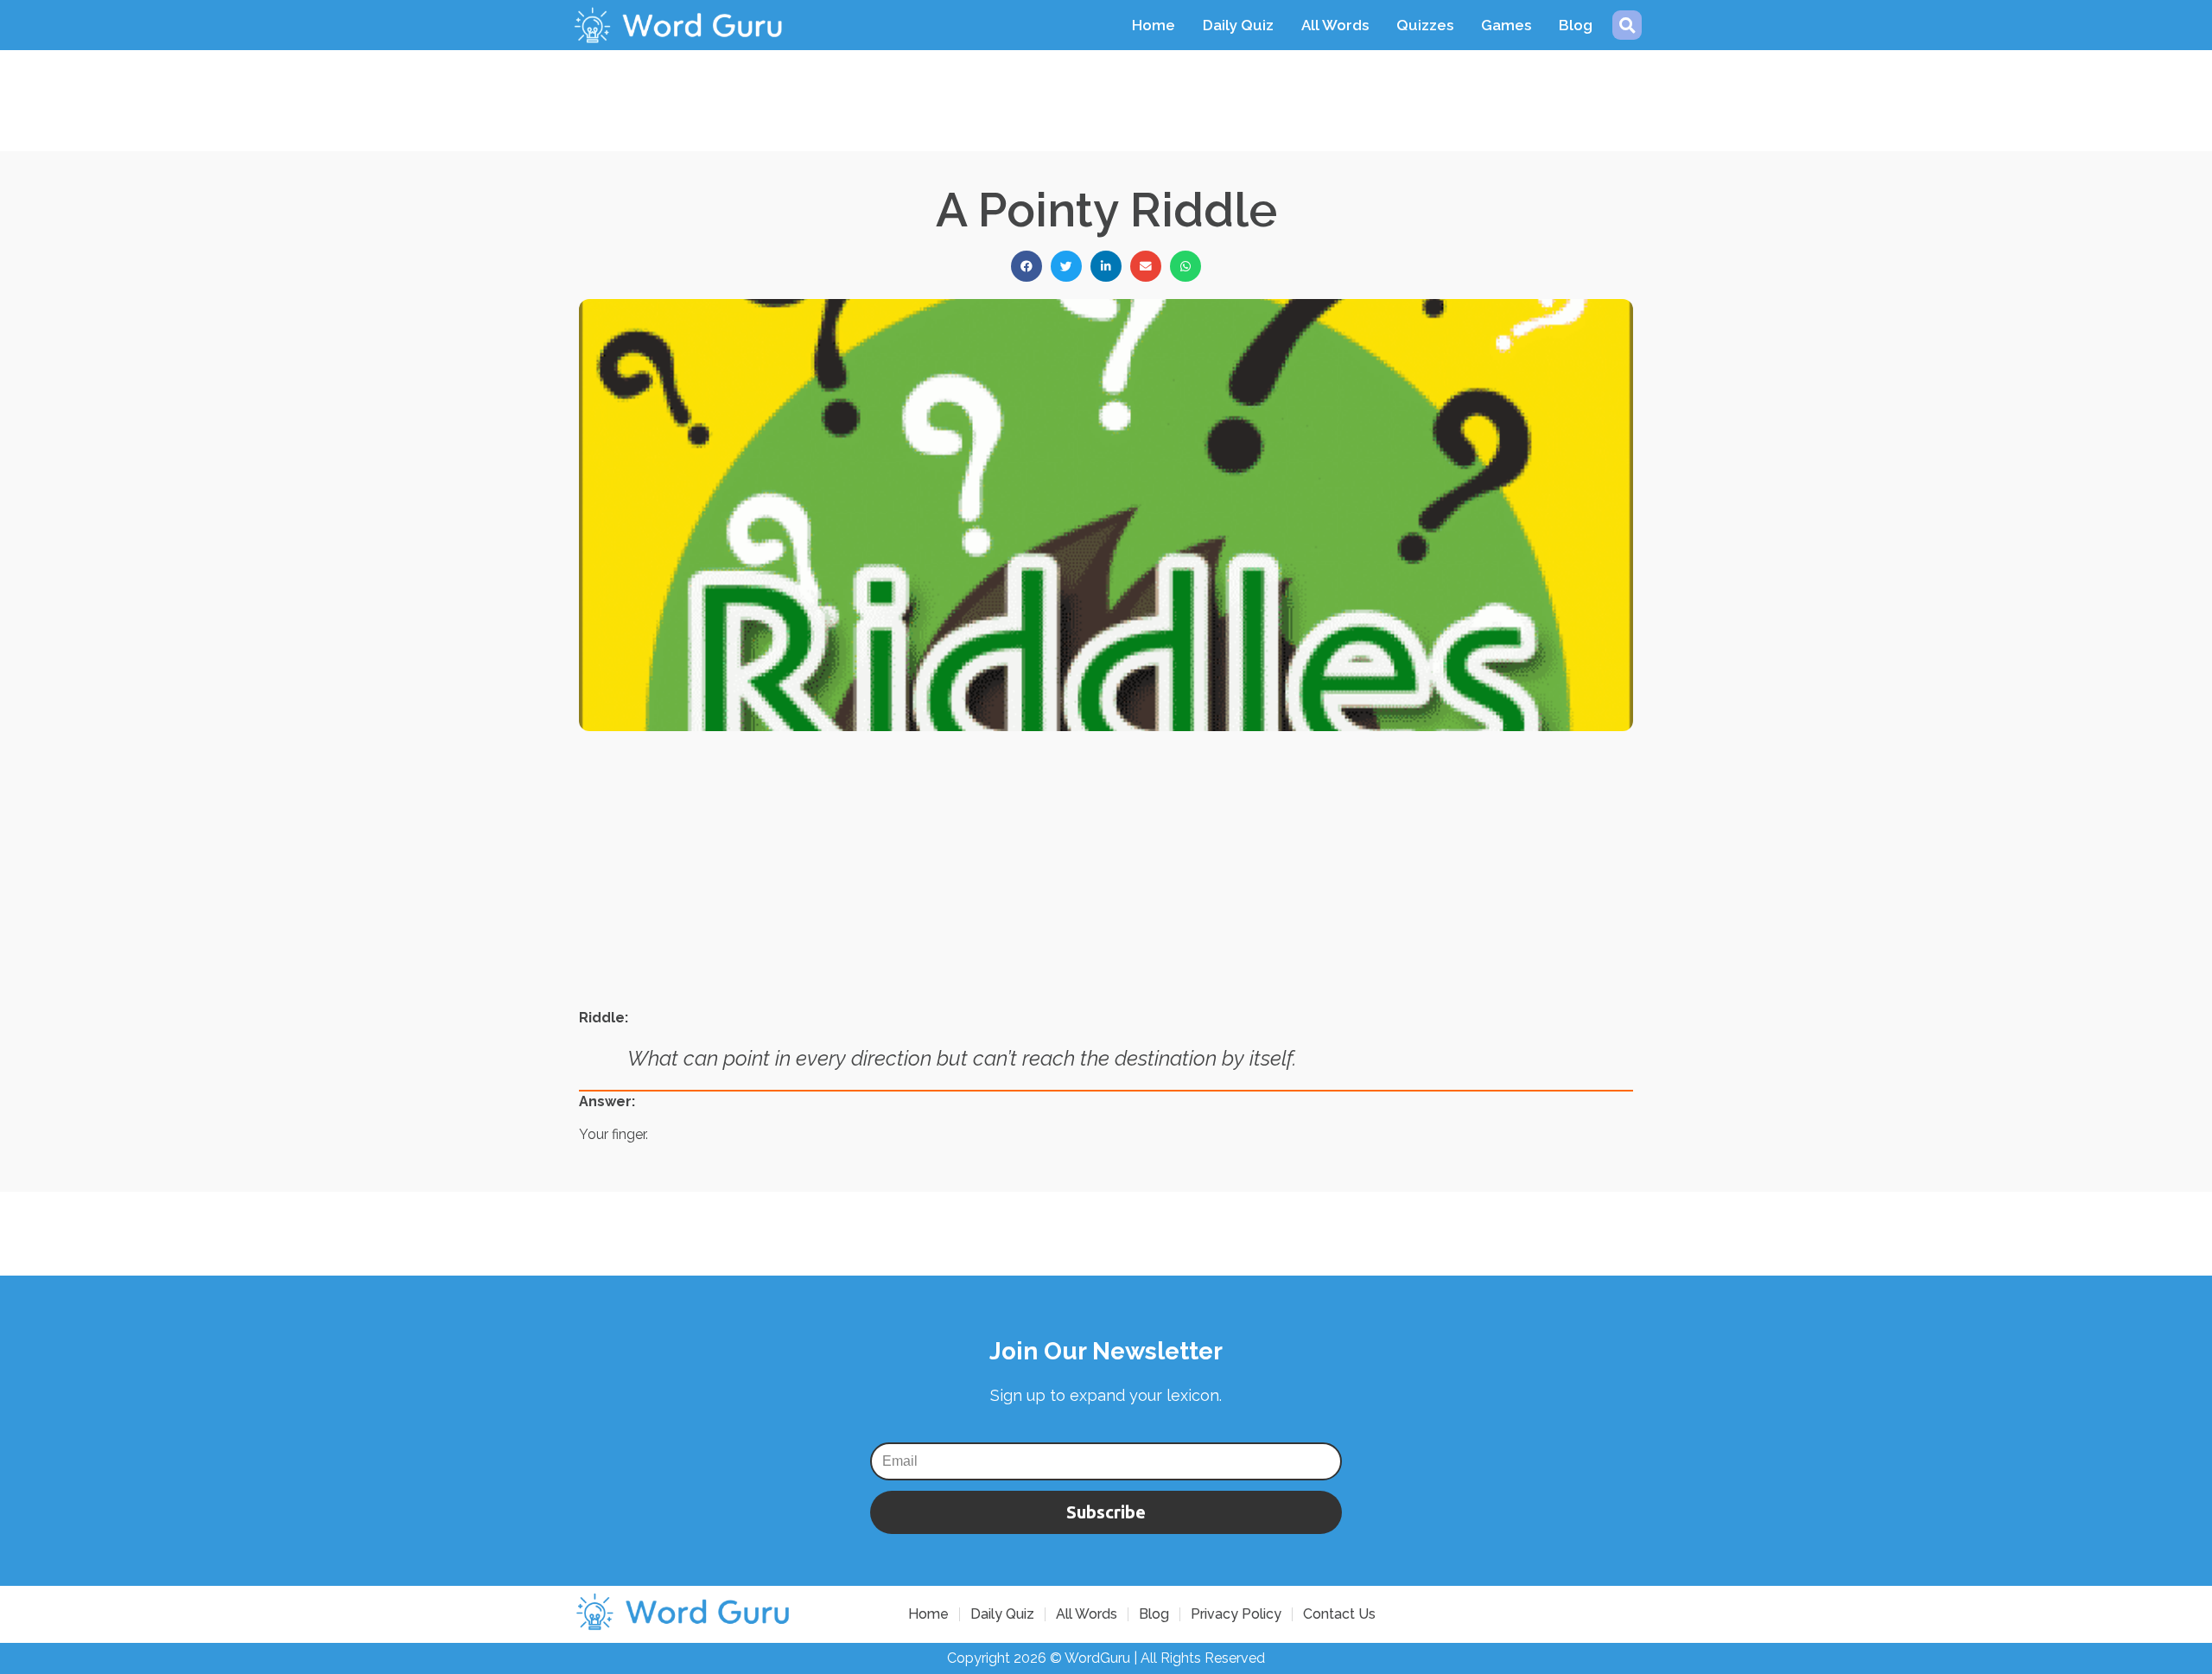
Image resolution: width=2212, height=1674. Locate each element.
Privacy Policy (1236, 1614)
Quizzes (1425, 25)
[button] (1627, 25)
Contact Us (1339, 1614)
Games (1506, 25)
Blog (1576, 25)
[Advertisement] (1106, 89)
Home (1154, 25)
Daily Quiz (1238, 25)
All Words (1335, 25)
